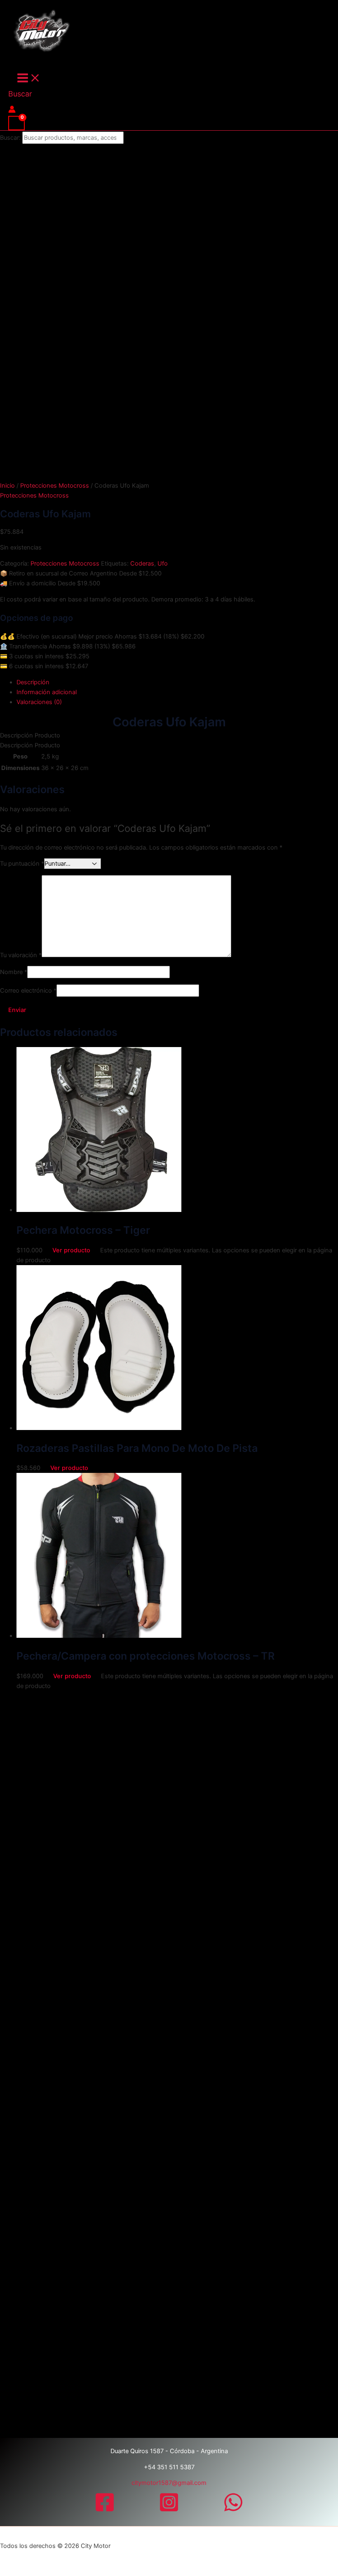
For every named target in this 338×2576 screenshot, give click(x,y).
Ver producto (71, 1250)
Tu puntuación (22, 864)
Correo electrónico (28, 991)
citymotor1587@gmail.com (169, 2483)
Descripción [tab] (33, 682)
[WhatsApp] (233, 2510)
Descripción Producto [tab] (30, 735)
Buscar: (10, 138)
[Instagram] (169, 2510)
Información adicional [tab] (47, 692)
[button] (20, 94)
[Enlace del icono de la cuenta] (12, 111)
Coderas (142, 564)
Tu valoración (21, 955)
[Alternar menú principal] (29, 79)
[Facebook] (105, 2510)
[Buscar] (134, 138)
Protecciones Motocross (55, 486)
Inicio (7, 486)
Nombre (14, 972)
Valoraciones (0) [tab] (39, 702)
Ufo (163, 564)
